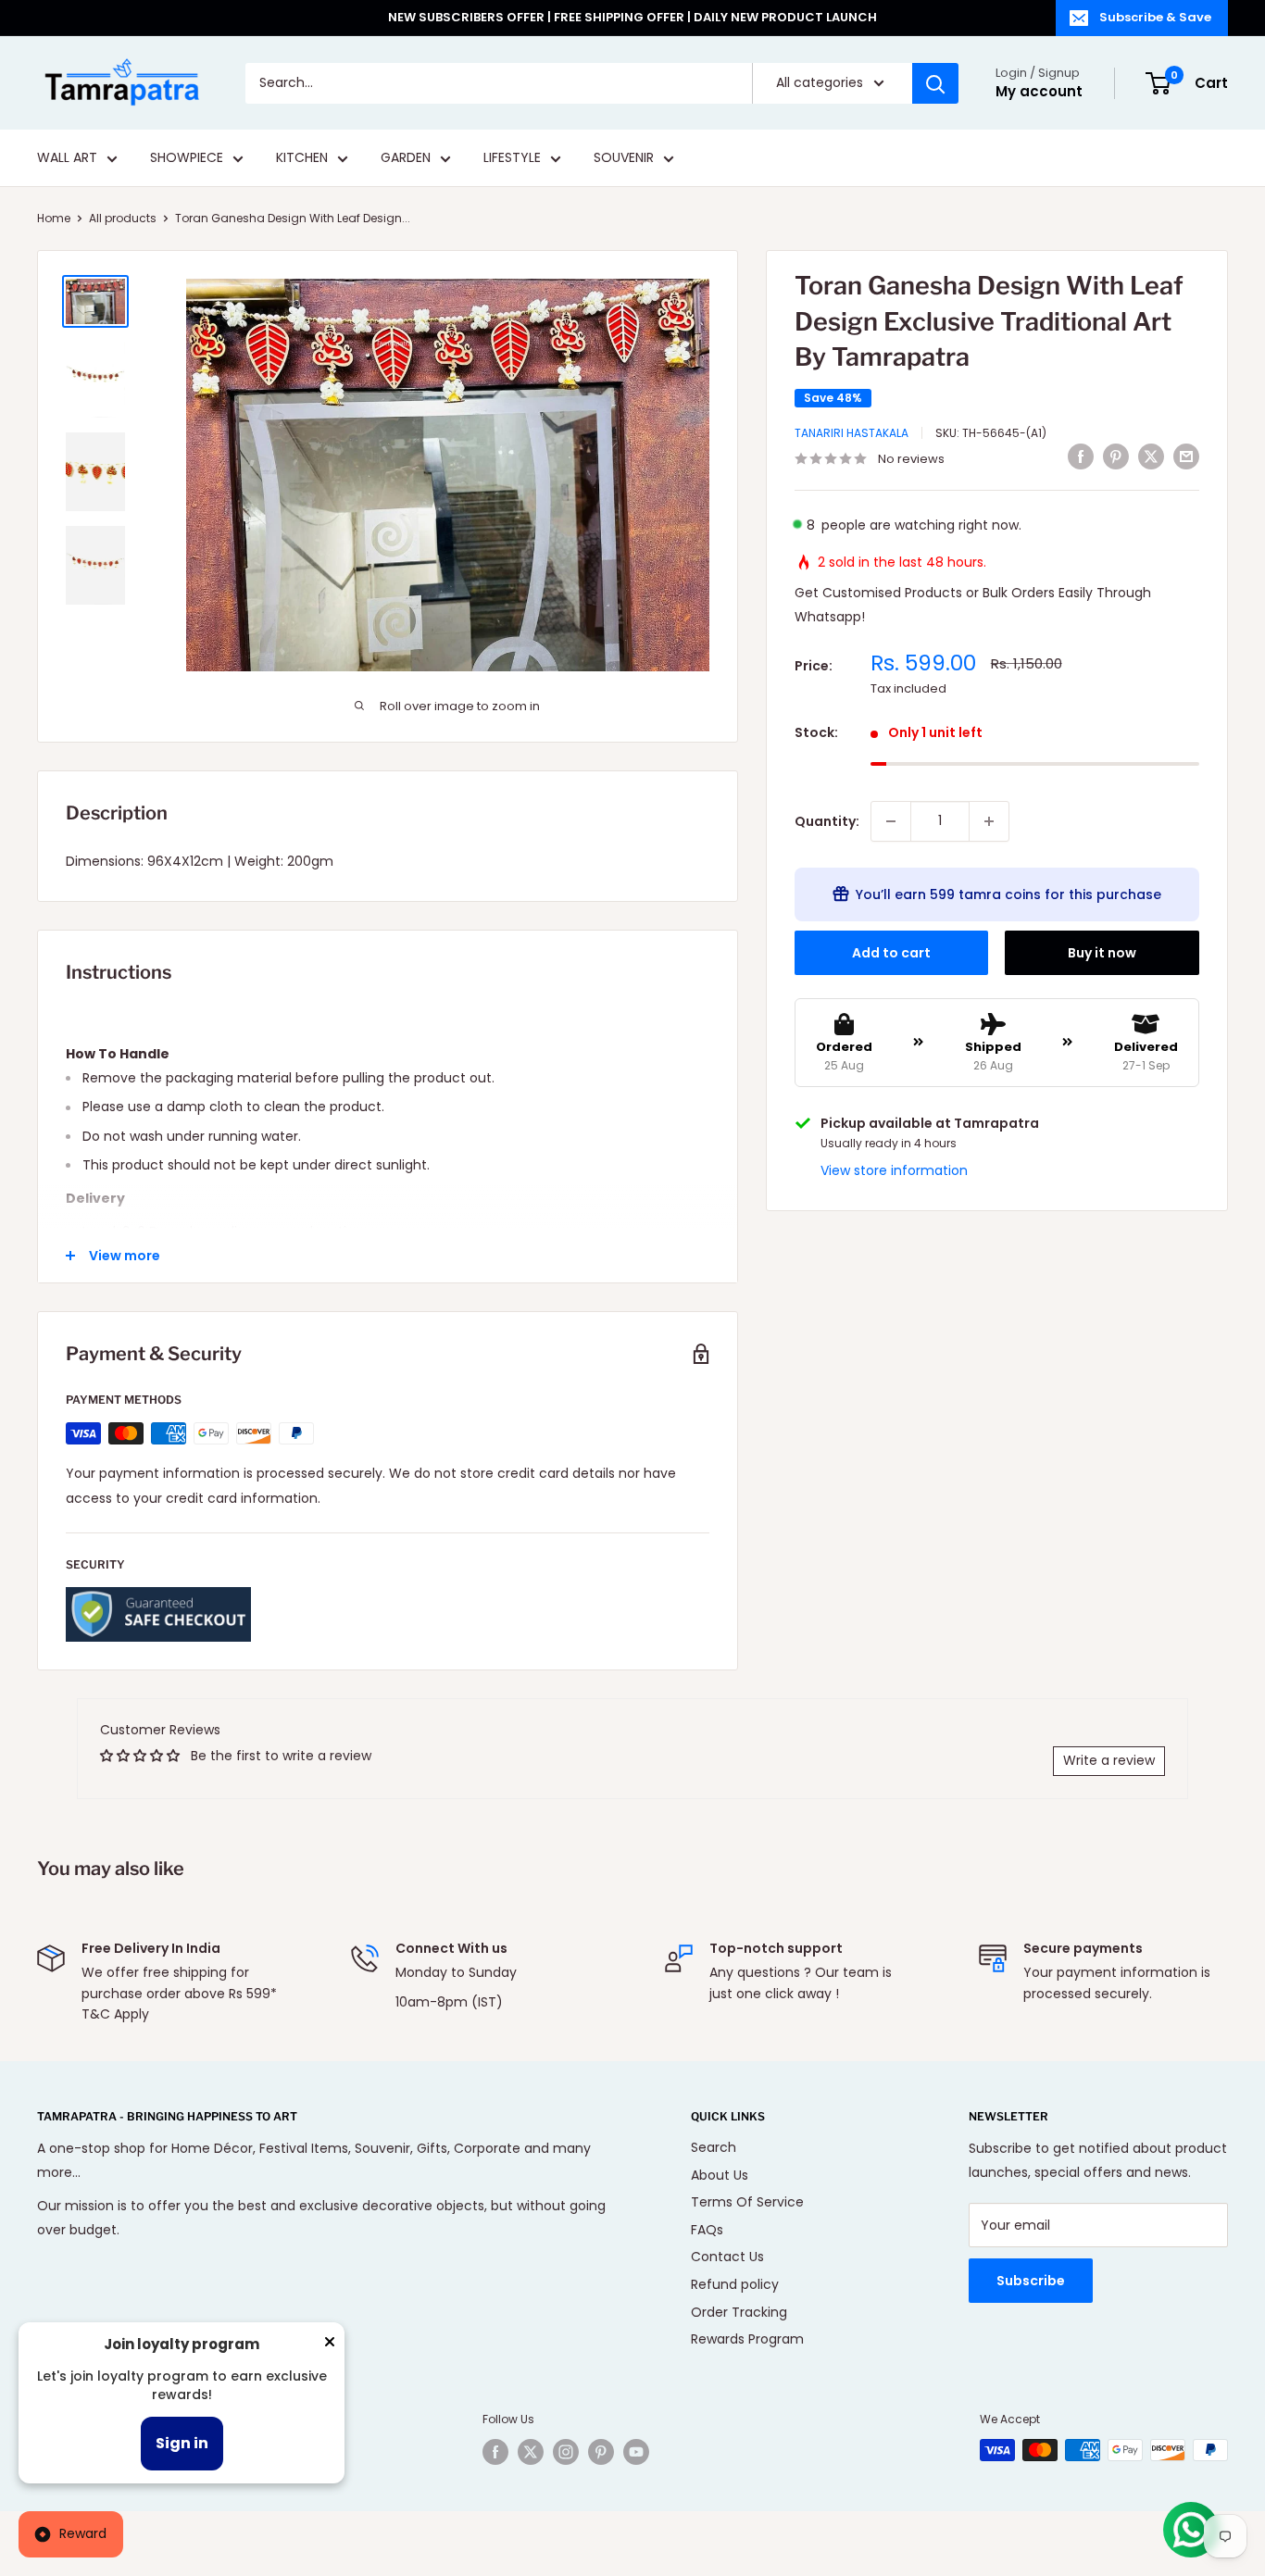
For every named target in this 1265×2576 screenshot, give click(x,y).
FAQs (707, 2230)
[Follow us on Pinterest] (601, 2452)
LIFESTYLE (512, 158)
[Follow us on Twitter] (531, 2452)
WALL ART (67, 158)
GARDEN (406, 158)
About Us (720, 2175)
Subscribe (1031, 2281)
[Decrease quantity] (891, 821)
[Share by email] (1186, 456)
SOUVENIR (624, 158)
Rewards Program (747, 2339)
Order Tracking (739, 2312)
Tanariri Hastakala (852, 433)
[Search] (935, 83)
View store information (894, 1170)
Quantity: (827, 821)
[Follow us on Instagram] (566, 2452)
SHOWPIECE (187, 158)
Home (54, 218)
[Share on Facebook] (1081, 456)
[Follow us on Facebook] (495, 2452)
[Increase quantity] (989, 821)
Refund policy (735, 2284)
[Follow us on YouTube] (636, 2452)
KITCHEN (302, 158)
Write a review (1109, 1760)
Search (714, 2147)
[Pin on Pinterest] (1116, 456)
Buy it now (1102, 953)
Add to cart (891, 953)
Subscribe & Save (1155, 17)
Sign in (182, 2443)
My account (1039, 91)
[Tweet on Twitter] (1151, 456)
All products (123, 218)
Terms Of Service (747, 2202)
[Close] (330, 2345)
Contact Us (727, 2257)
